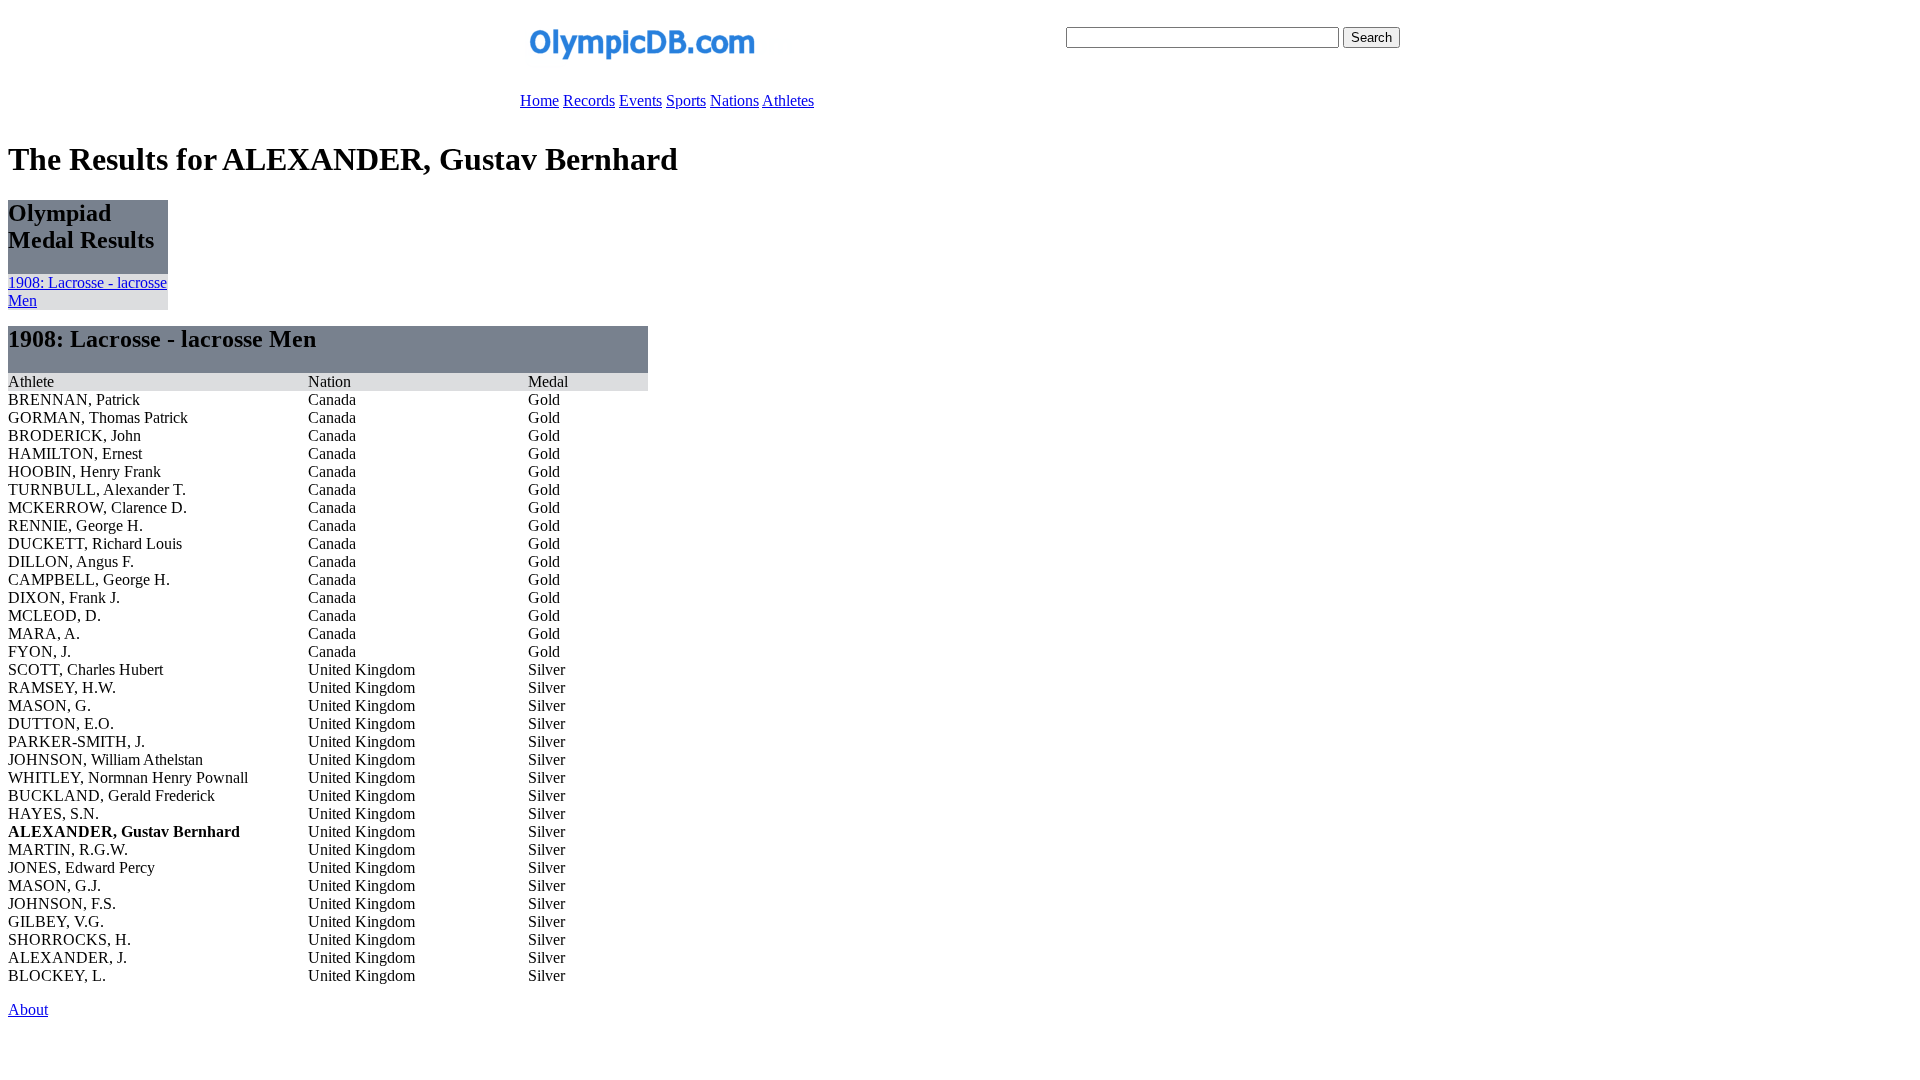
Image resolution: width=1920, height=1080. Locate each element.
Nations (734, 100)
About (28, 1009)
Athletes (788, 100)
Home (539, 100)
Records (589, 100)
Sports (686, 100)
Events (640, 100)
